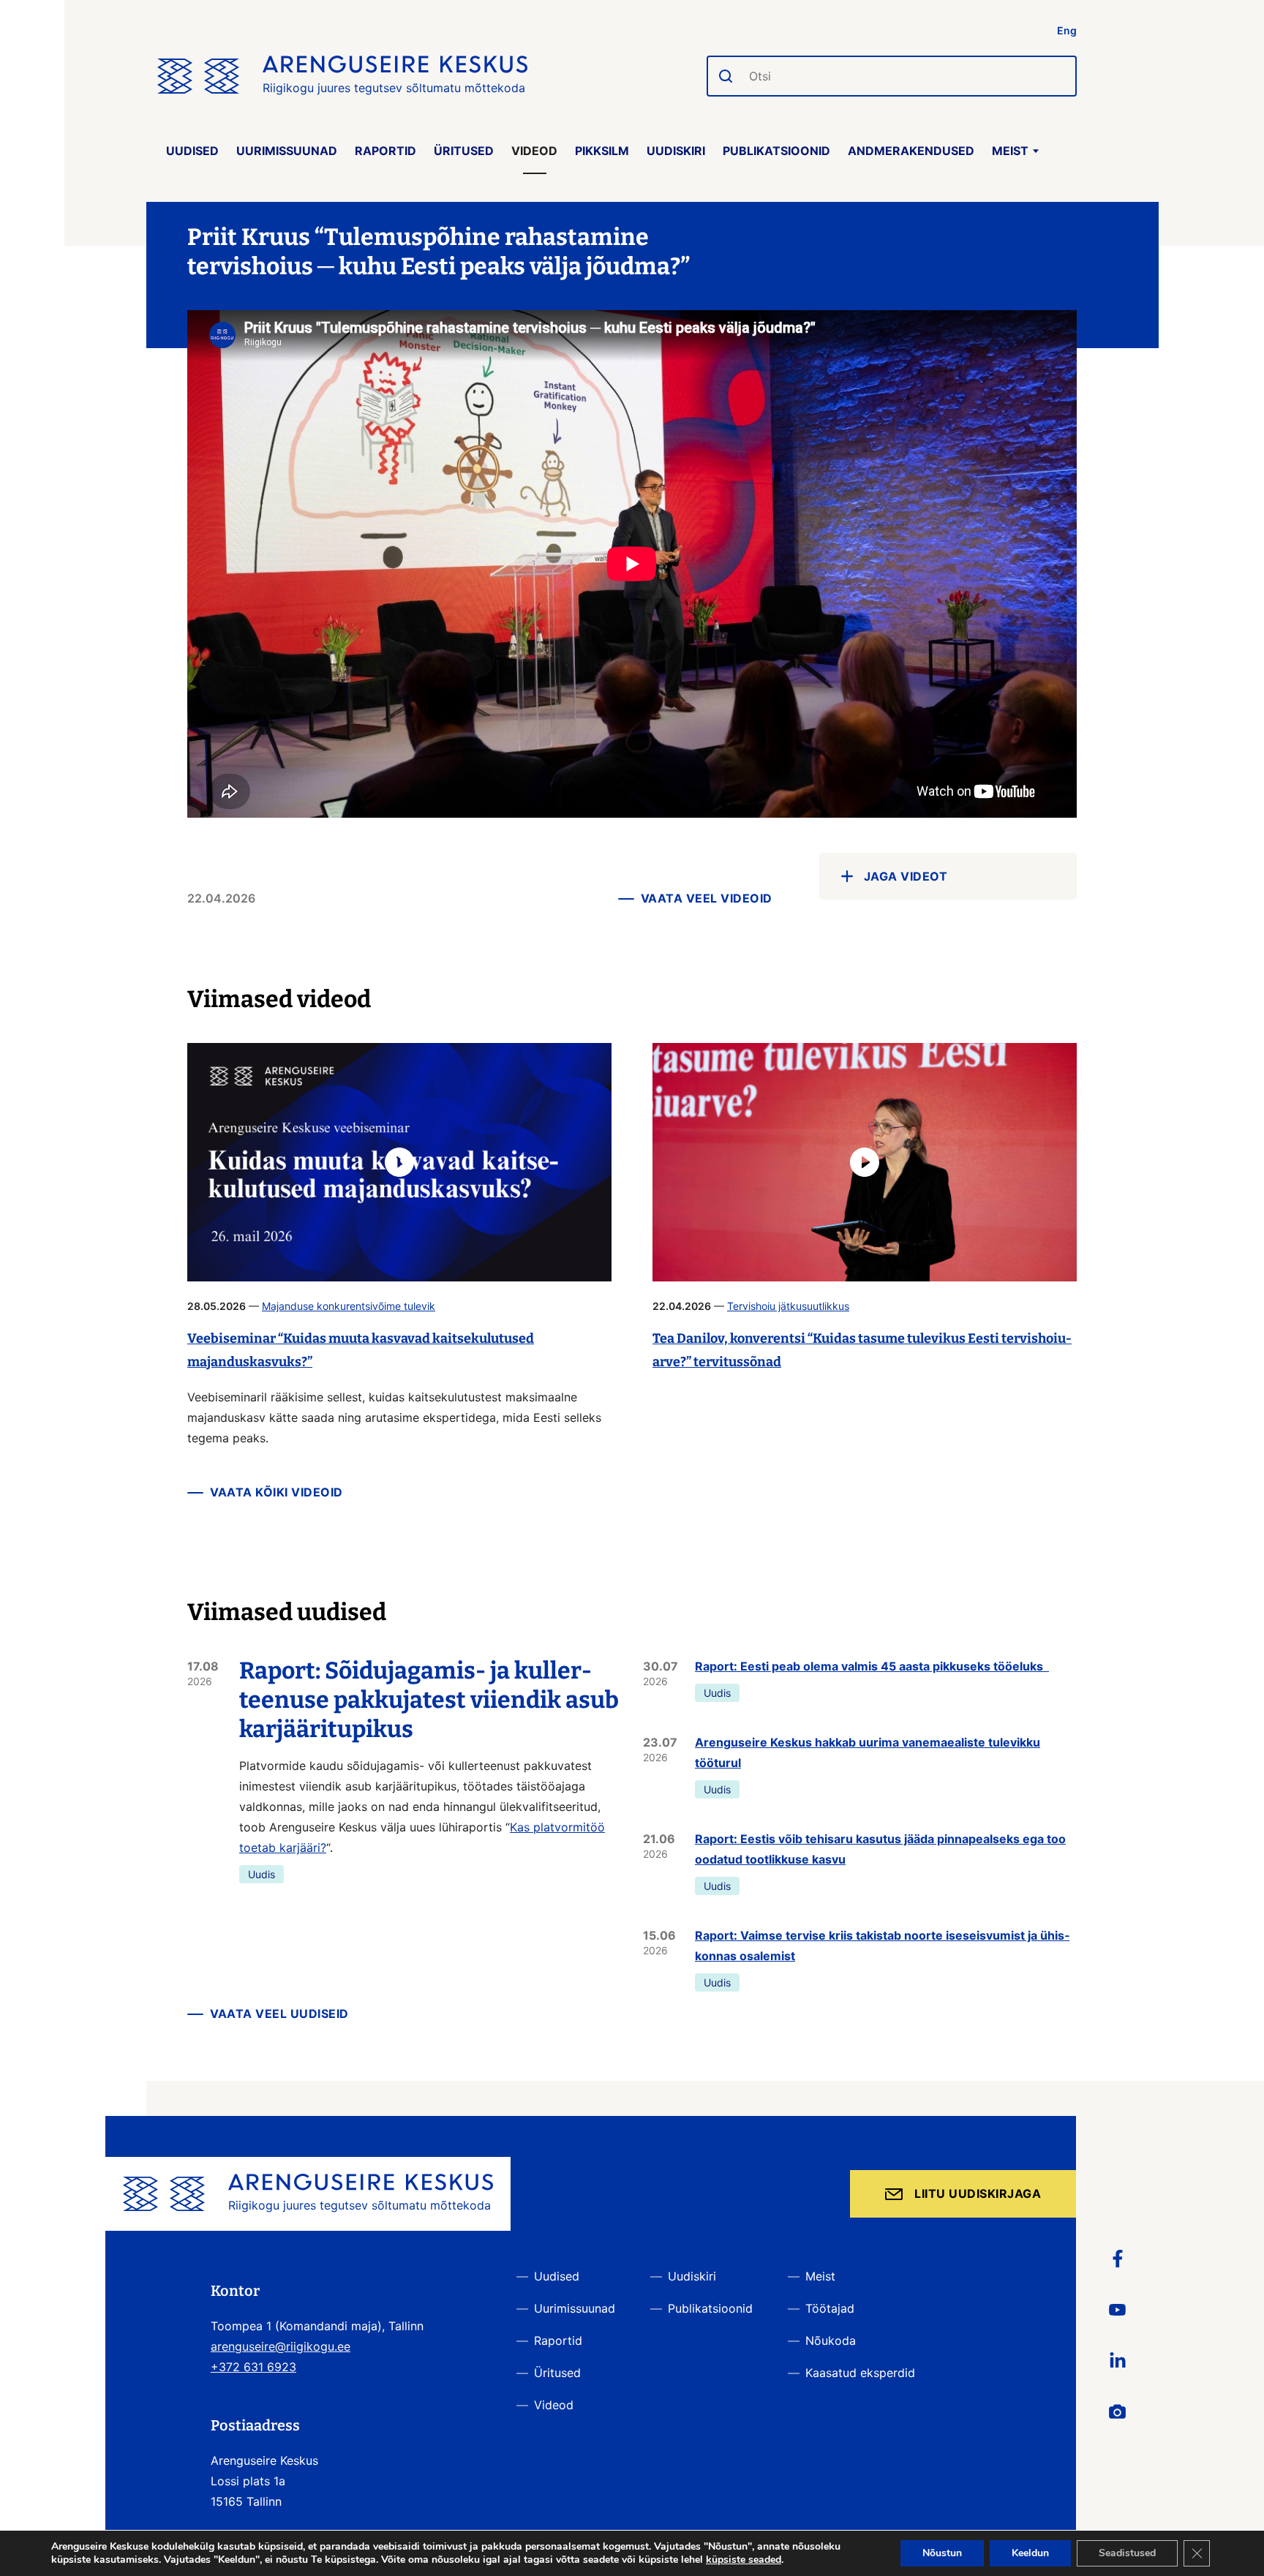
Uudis (262, 1874)
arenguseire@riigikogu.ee (281, 2346)
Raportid (385, 151)
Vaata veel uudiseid (279, 2014)
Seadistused (1127, 2553)
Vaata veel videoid (707, 898)
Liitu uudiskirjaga (978, 2193)
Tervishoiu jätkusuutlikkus (788, 1306)
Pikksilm (602, 151)
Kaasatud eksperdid (860, 2373)
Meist (1010, 151)
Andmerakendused (911, 151)
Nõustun (942, 2553)
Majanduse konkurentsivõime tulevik (349, 1306)
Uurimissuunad (287, 151)
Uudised (192, 151)
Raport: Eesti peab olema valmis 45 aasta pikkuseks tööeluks (872, 1666)
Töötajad (830, 2308)
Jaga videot (906, 876)
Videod (534, 151)
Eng (1067, 30)
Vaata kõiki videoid (276, 1492)
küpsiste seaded (744, 2560)
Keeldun (1030, 2553)
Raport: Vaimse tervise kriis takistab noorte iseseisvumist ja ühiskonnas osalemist (882, 1946)
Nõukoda (831, 2340)
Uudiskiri (676, 151)
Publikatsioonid (776, 151)
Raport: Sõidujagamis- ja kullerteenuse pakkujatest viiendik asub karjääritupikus (429, 1700)
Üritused (464, 151)
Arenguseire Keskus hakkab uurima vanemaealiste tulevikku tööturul (868, 1752)
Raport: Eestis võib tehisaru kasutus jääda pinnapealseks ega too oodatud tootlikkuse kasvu (880, 1849)
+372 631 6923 (253, 2367)
